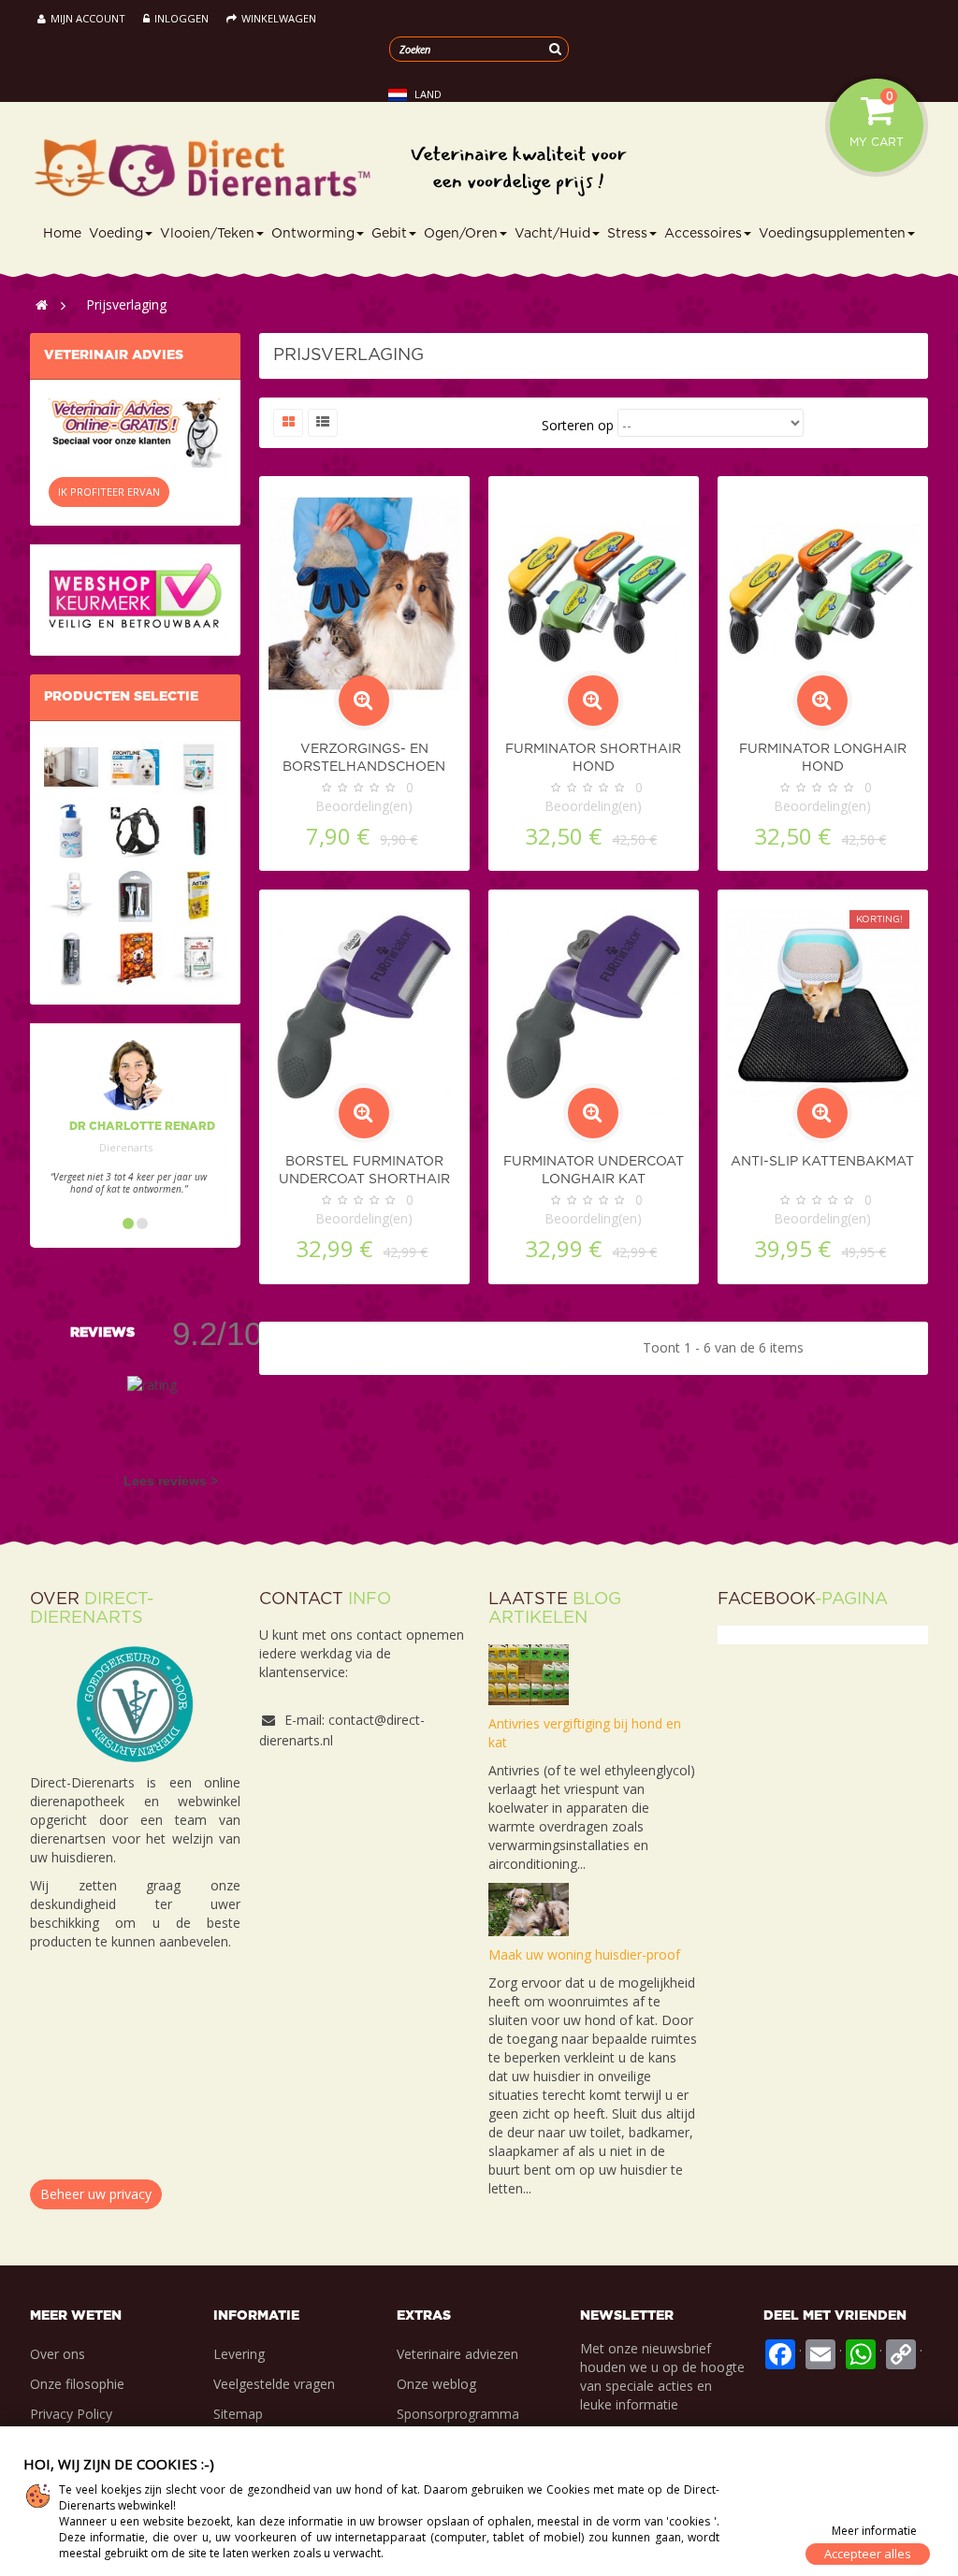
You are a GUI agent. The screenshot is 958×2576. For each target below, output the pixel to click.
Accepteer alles (868, 2554)
